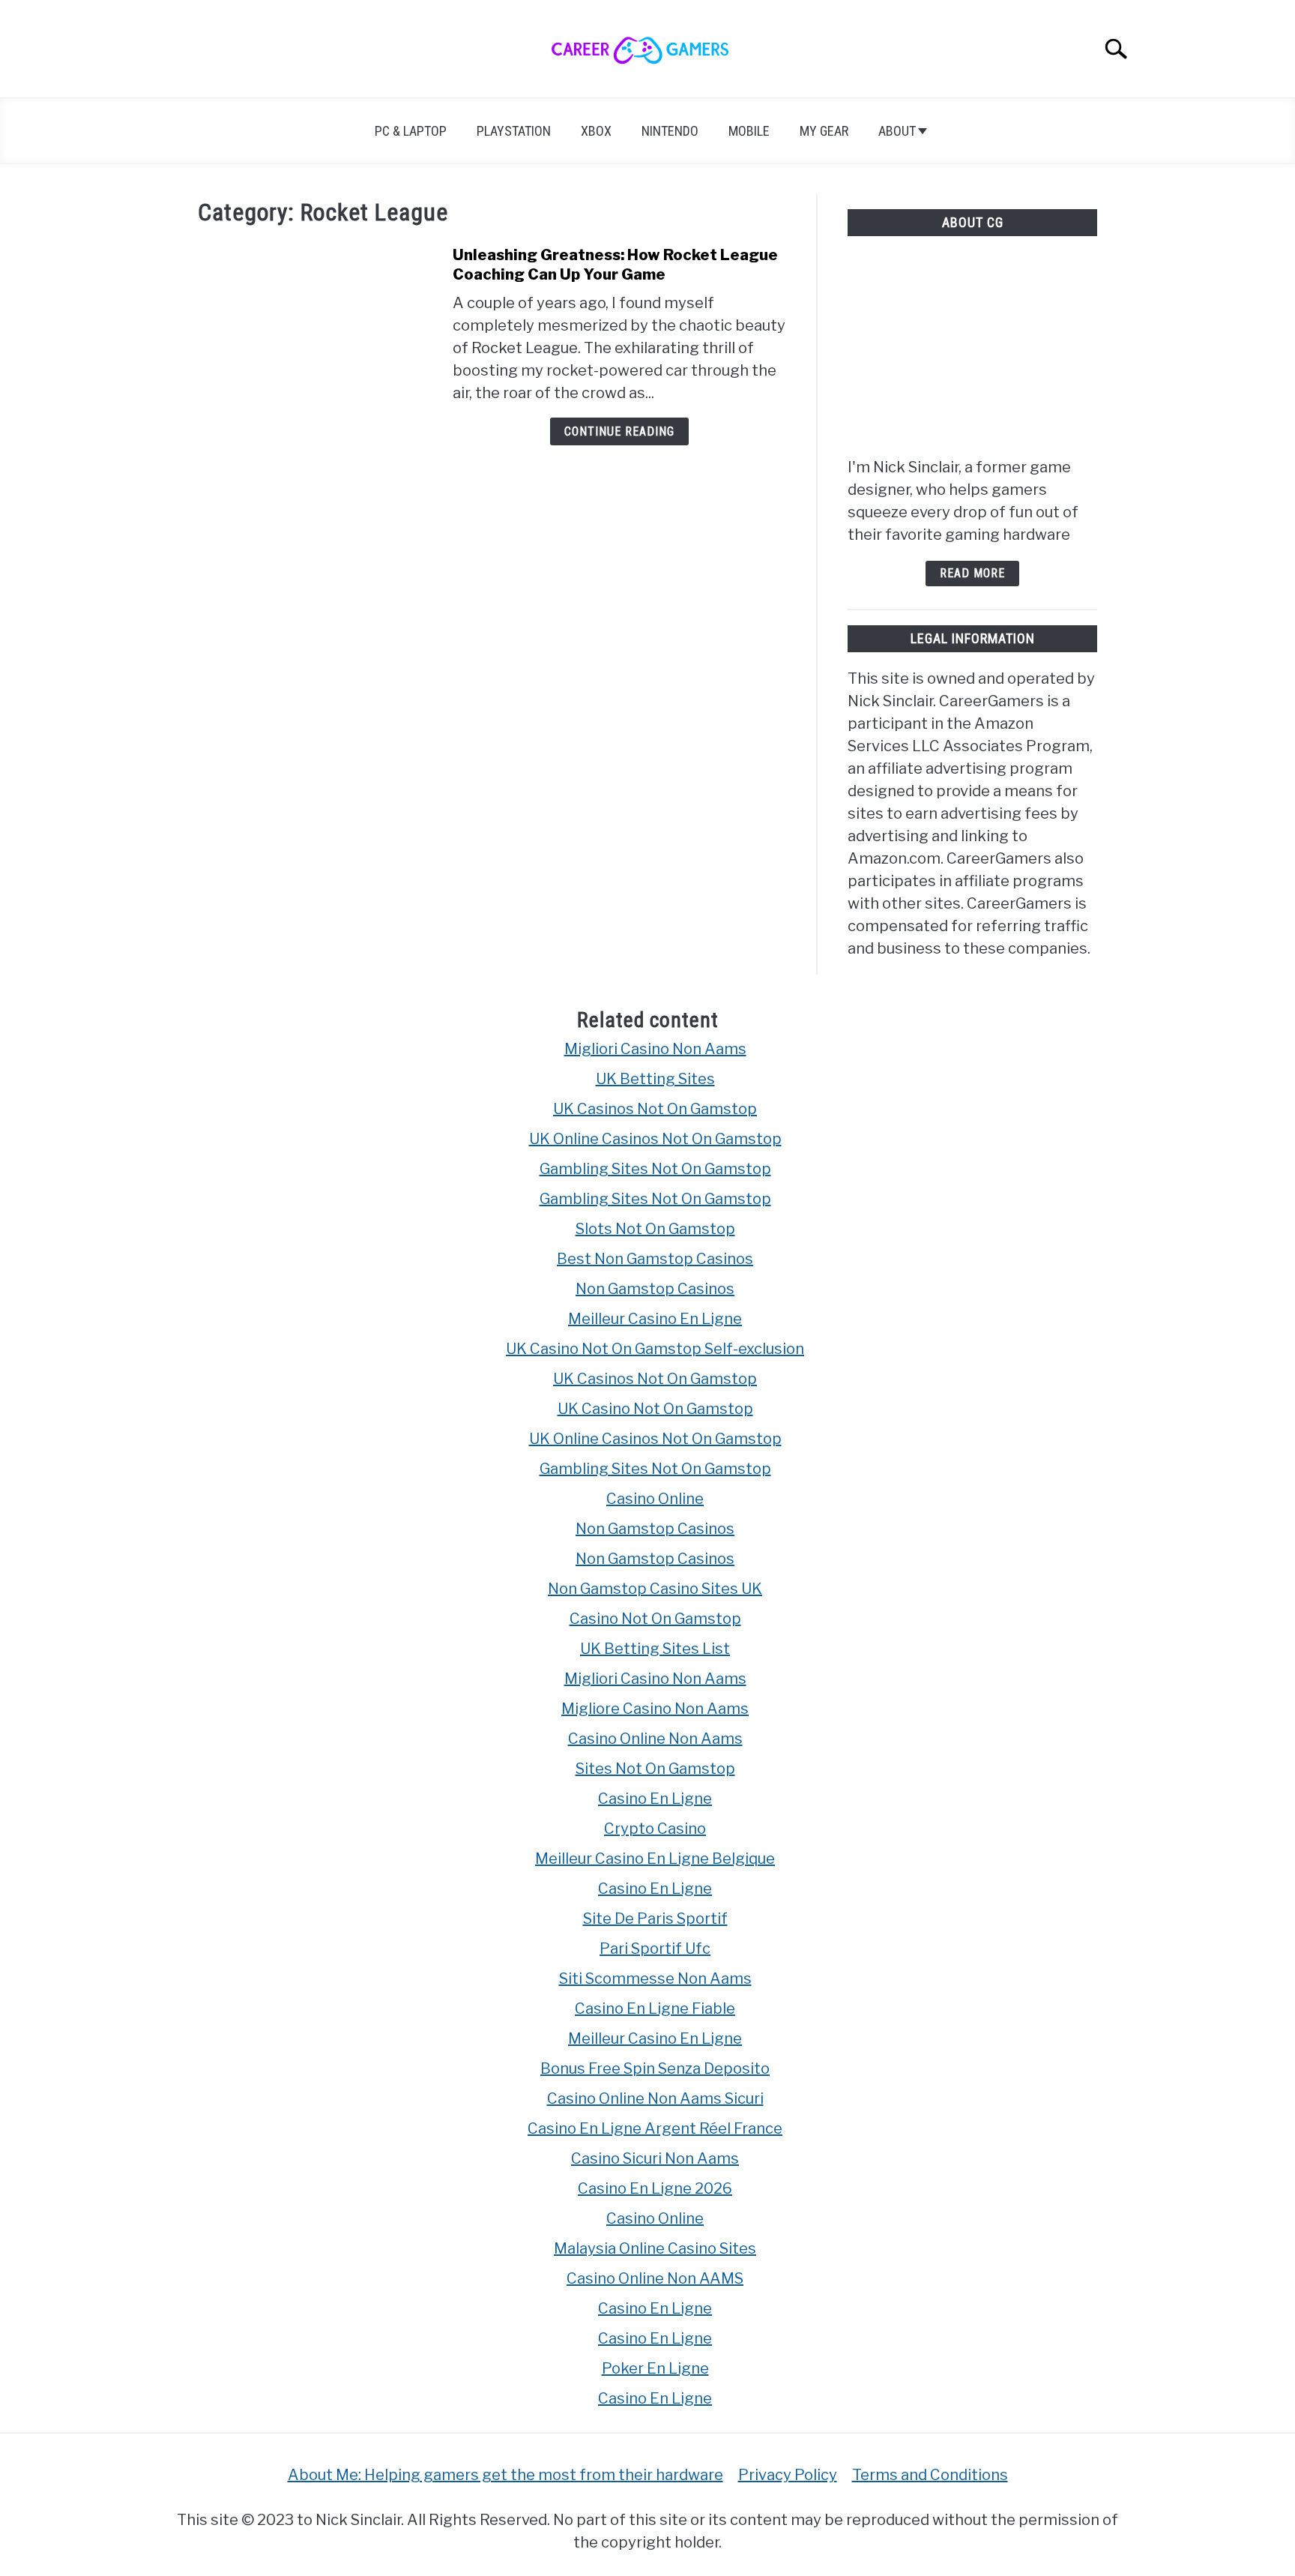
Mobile (749, 131)
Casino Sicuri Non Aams (655, 2158)
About (897, 131)
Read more (972, 573)
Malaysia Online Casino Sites (655, 2248)
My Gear (824, 131)
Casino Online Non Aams (655, 1739)
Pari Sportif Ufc (655, 1948)
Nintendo (670, 131)
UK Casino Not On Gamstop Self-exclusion (655, 1349)
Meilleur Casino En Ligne (655, 1319)
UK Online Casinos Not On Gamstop (655, 1139)
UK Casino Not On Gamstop (655, 1409)
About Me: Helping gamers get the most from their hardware (505, 2475)
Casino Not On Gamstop (655, 1619)
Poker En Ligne (655, 2368)
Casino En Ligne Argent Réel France (655, 2128)
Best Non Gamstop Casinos (655, 1259)
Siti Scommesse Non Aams (655, 1978)
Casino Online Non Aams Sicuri (655, 2098)
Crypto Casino (655, 1829)
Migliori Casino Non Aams (655, 1049)
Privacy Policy (788, 2475)
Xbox (596, 131)
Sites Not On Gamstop (655, 1769)
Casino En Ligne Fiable (655, 2008)
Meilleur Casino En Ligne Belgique (655, 1859)
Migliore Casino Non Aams (655, 1709)
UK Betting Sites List (655, 1649)
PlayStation (514, 131)
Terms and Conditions (930, 2475)
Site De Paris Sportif (655, 1919)
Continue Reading (619, 431)
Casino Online (655, 1499)
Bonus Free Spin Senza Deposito (655, 2068)
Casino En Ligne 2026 (655, 2188)
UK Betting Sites (655, 1079)
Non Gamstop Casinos (655, 1289)
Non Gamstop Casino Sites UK (655, 1589)
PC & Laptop (411, 131)
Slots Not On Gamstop (655, 1229)
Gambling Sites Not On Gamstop (655, 1169)
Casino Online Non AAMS (655, 2278)
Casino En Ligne (655, 1799)
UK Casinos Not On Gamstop (655, 1109)
